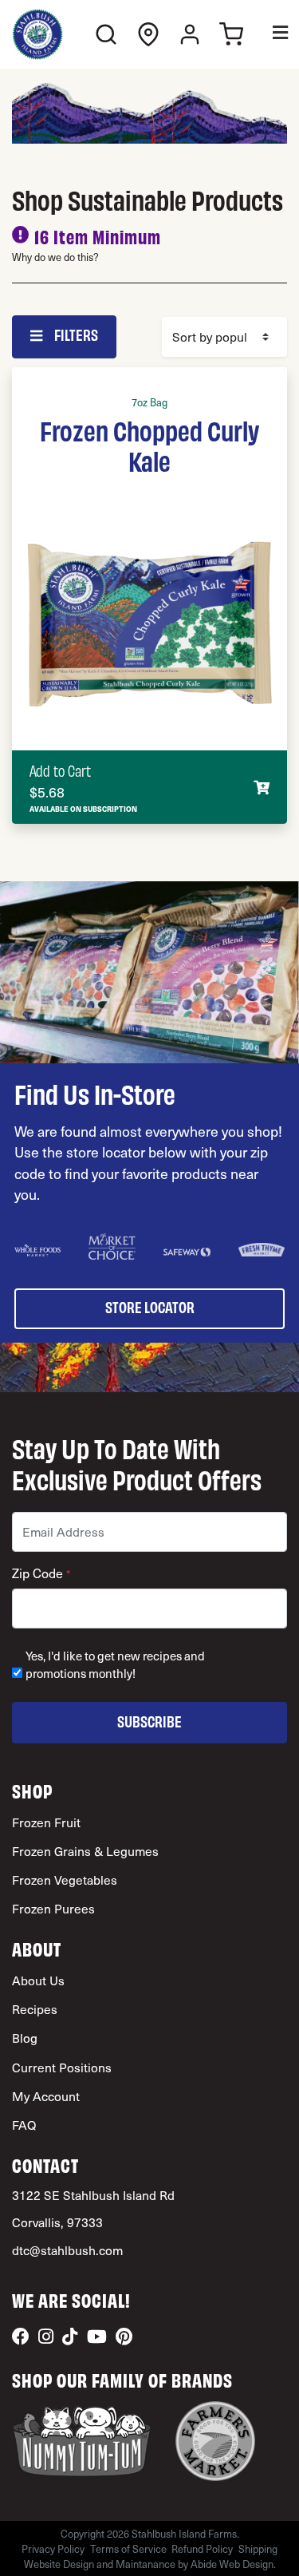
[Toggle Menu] (269, 35)
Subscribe (149, 1721)
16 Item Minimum (98, 236)
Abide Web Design (232, 2564)
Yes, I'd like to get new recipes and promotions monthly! (115, 1665)
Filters (75, 334)
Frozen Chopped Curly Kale (149, 445)
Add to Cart (60, 770)
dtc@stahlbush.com (67, 2250)
